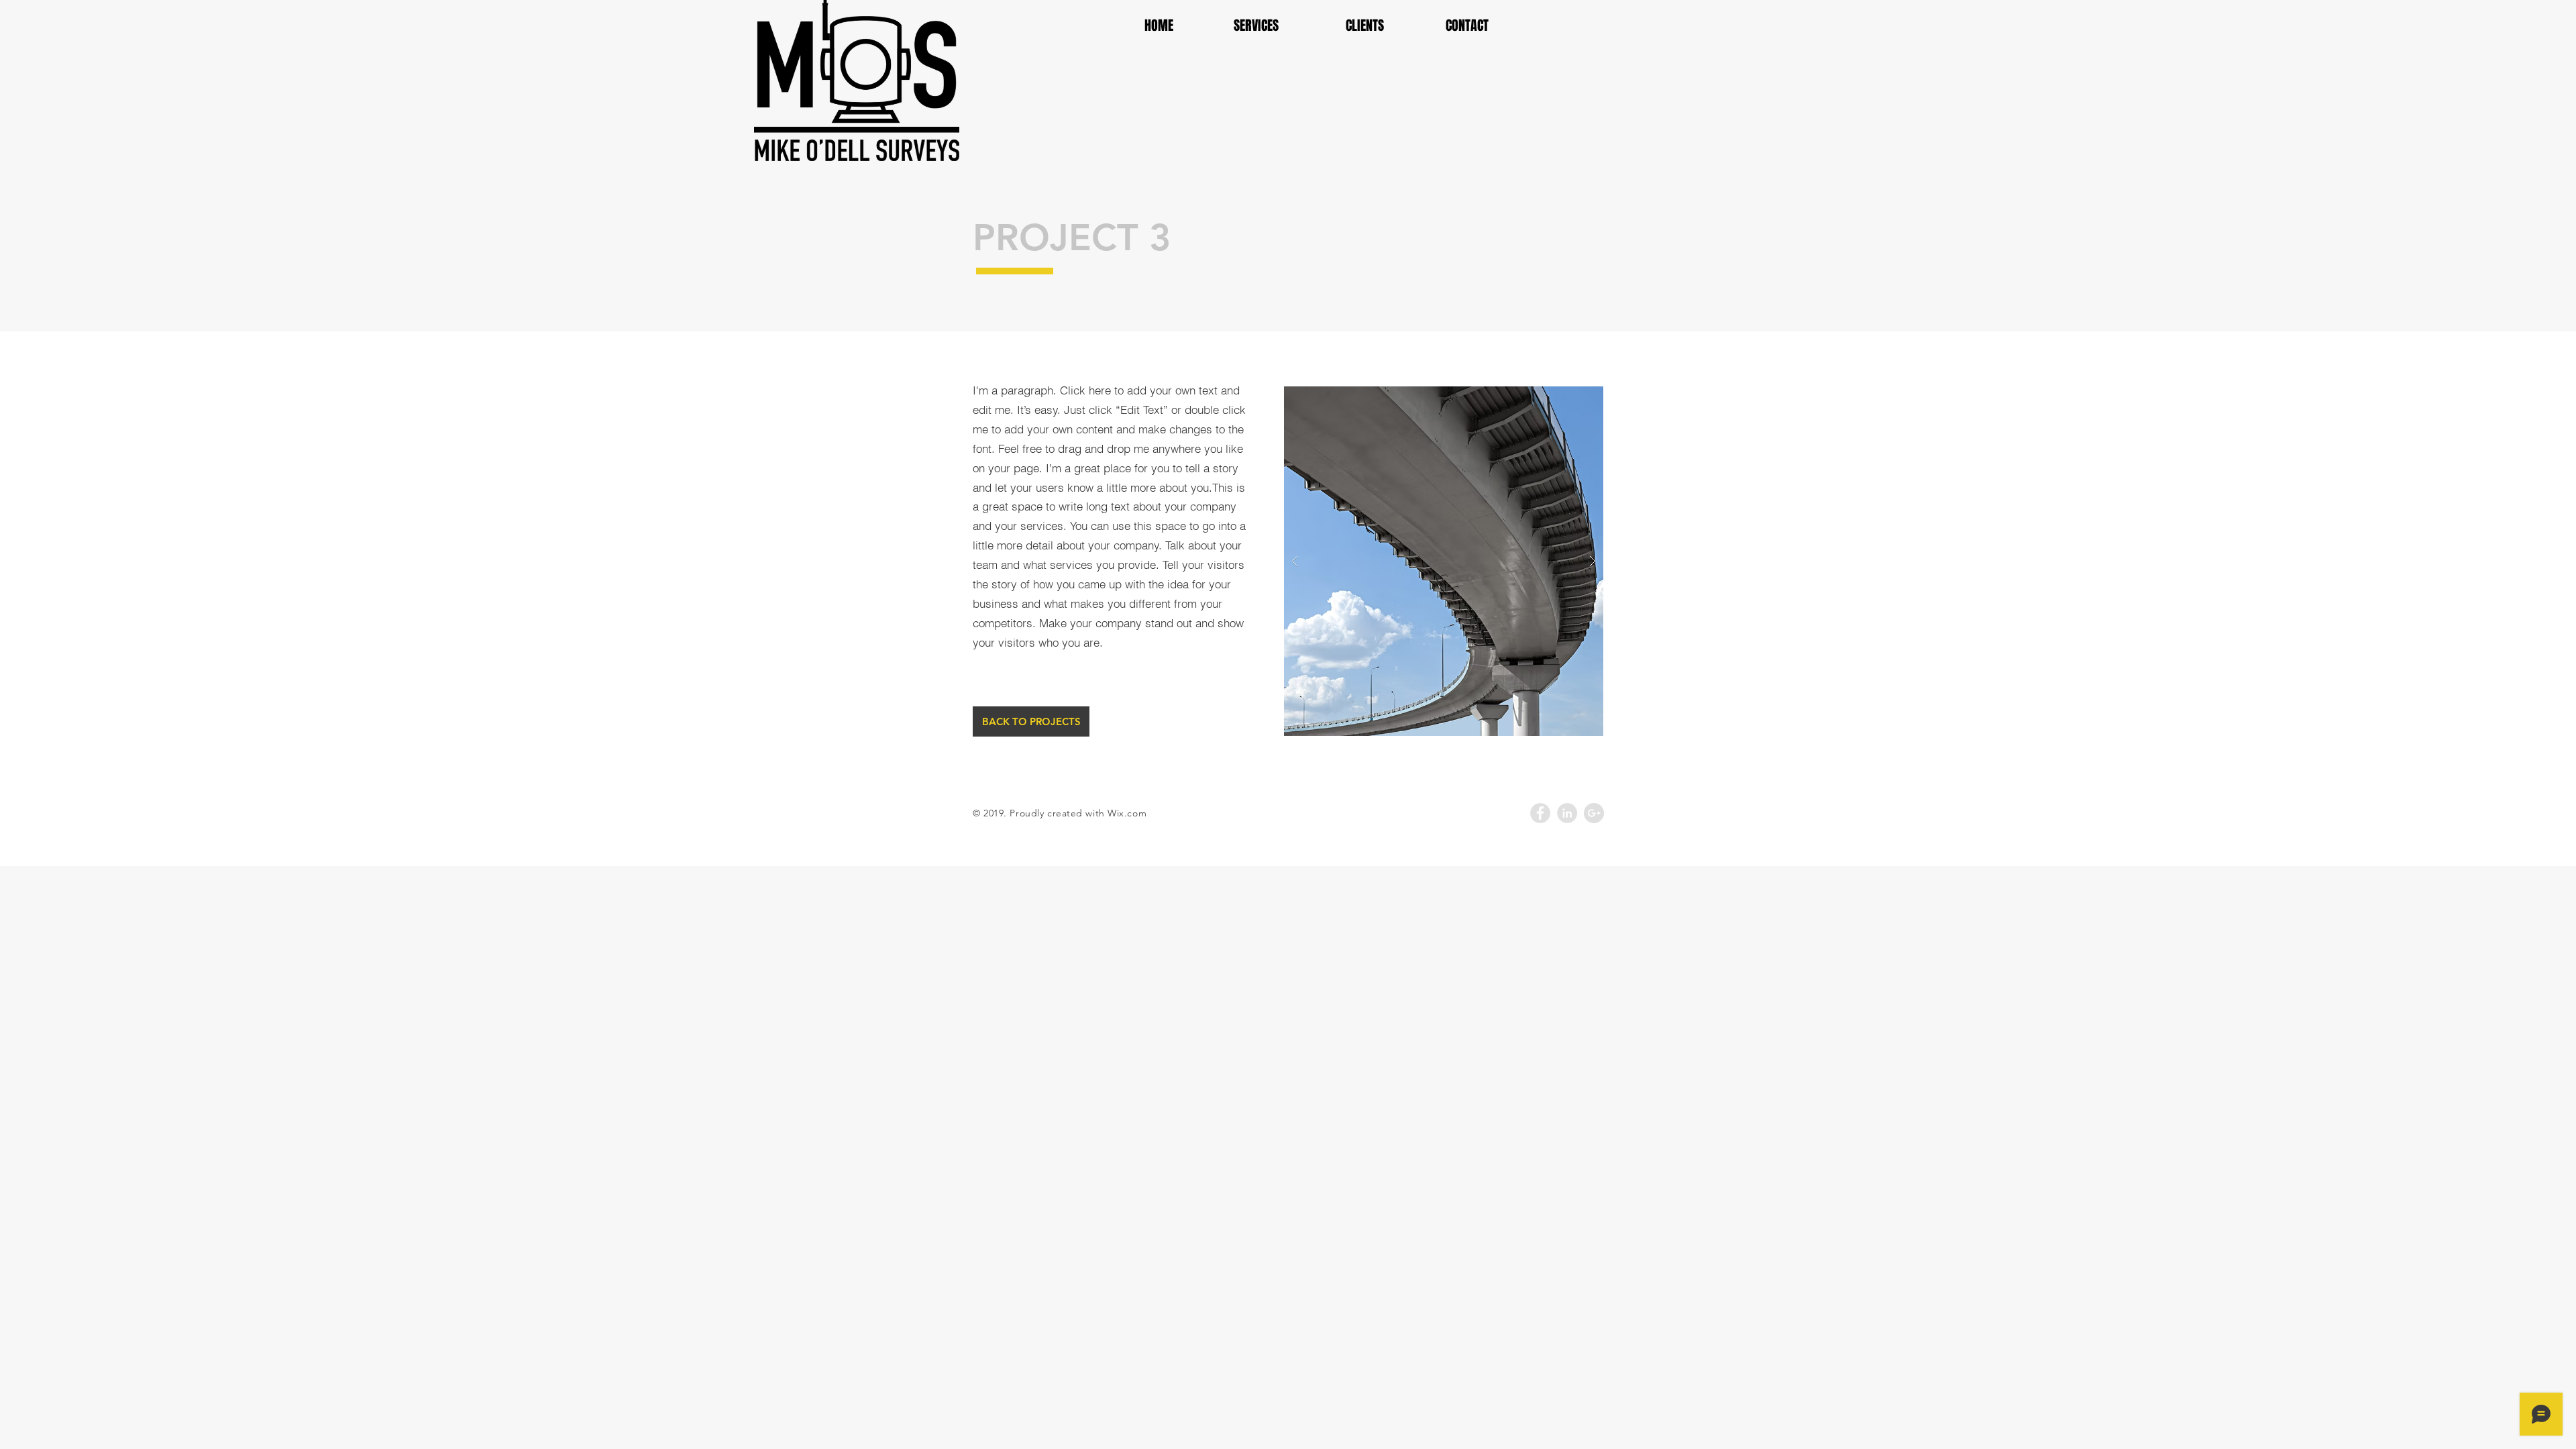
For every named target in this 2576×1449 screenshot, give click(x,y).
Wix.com (1127, 813)
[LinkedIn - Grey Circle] (1567, 813)
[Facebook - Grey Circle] (1540, 813)
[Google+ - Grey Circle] (1594, 813)
